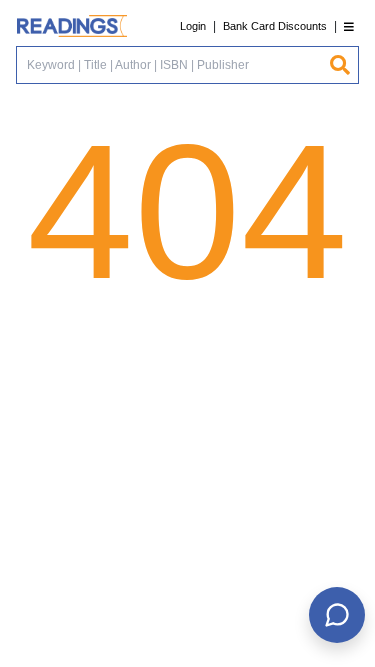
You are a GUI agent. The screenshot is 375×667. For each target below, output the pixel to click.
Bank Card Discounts (275, 26)
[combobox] (172, 65)
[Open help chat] (337, 615)
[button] (349, 26)
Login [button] (193, 26)
